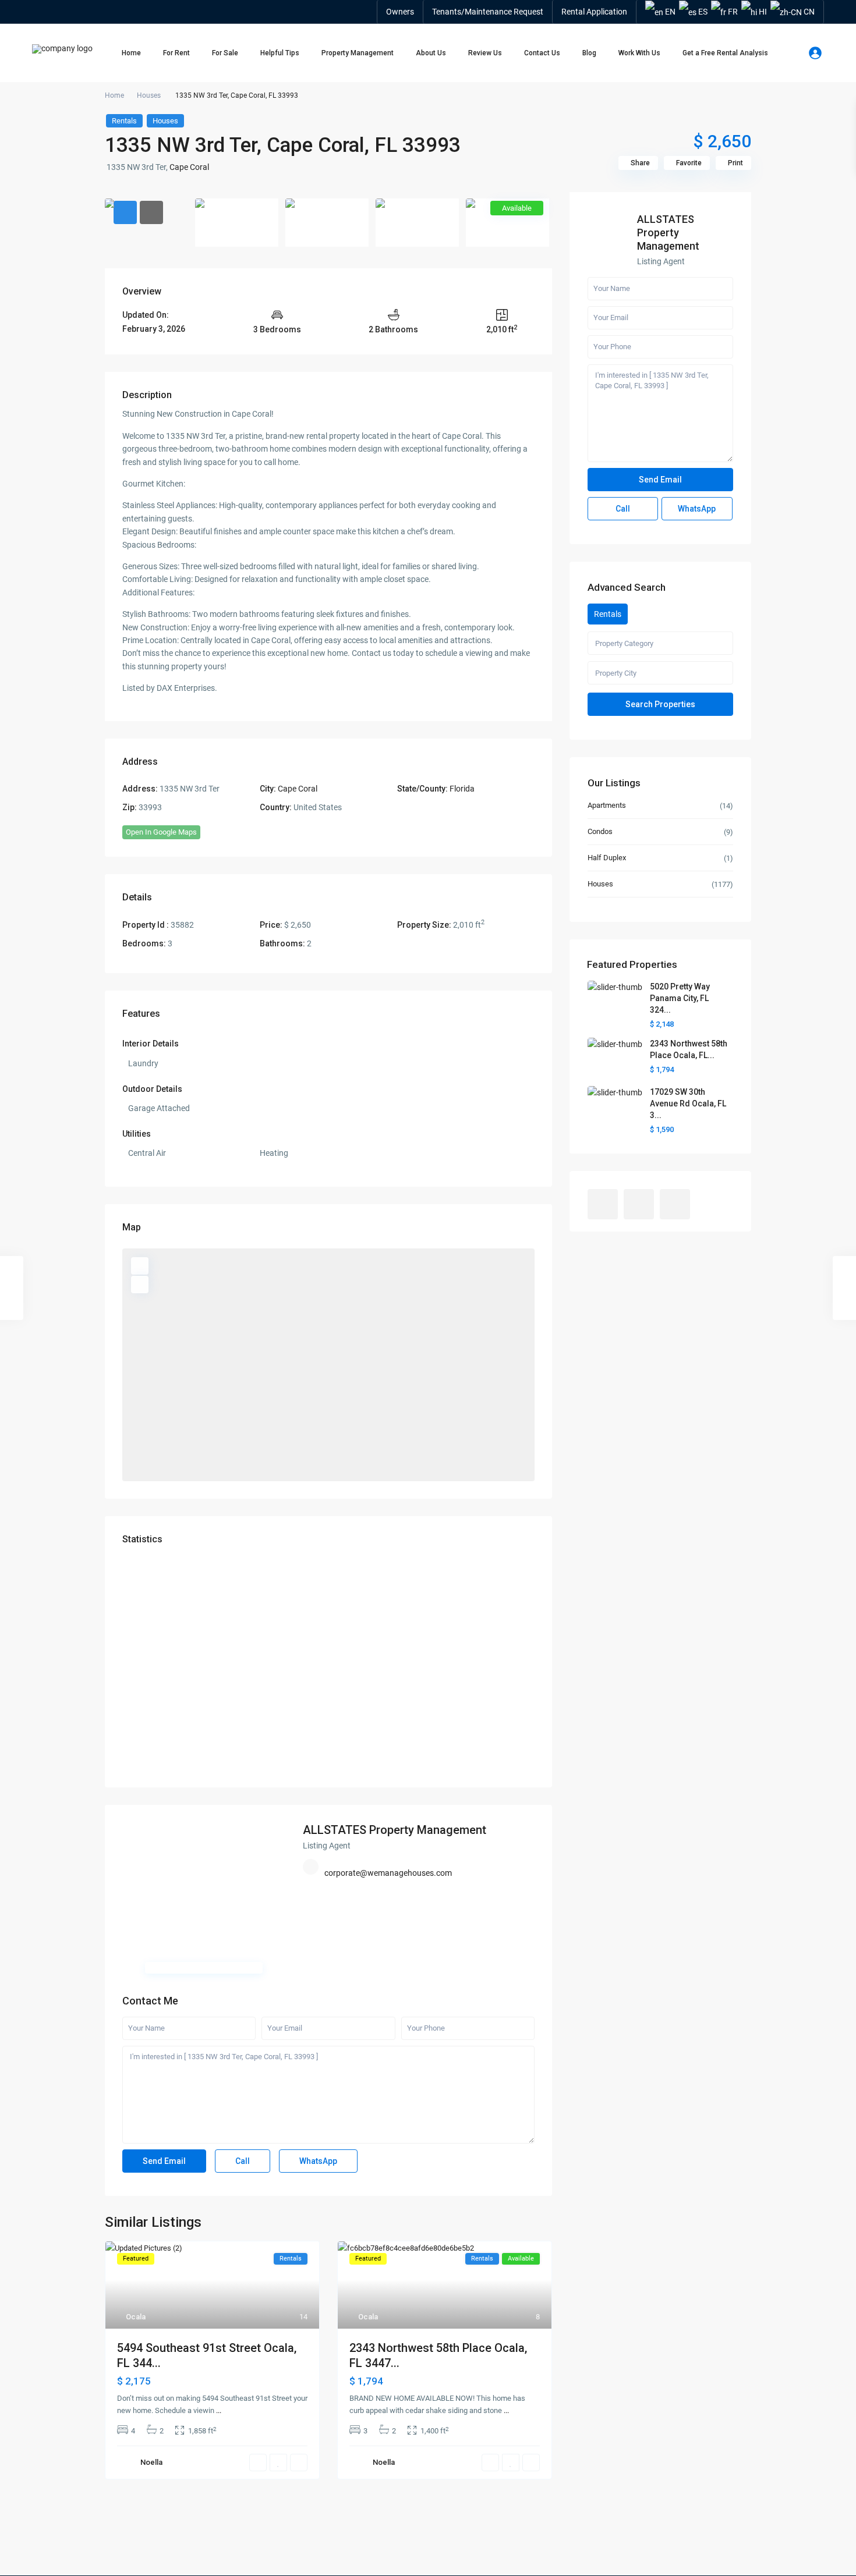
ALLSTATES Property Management (395, 1830)
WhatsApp (318, 2161)
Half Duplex (607, 858)
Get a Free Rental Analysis (725, 53)
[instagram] (675, 1204)
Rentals (124, 121)
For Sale (225, 53)
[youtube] (639, 1204)
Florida (462, 789)
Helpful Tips (280, 53)
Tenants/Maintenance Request (488, 12)
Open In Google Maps (161, 832)
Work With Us (639, 53)
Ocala (136, 2317)
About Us (431, 53)
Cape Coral (189, 167)
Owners (400, 12)
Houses (149, 95)
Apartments (607, 805)
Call (243, 2161)
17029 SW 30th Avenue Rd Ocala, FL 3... (688, 1104)
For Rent (176, 53)
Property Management (358, 53)
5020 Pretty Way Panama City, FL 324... (680, 998)
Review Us (485, 53)
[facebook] (603, 1204)
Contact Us (542, 53)
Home (131, 53)
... (219, 2410)
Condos (600, 831)
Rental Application (594, 12)
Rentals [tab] (608, 614)
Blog (589, 53)
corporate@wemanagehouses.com (388, 1873)
